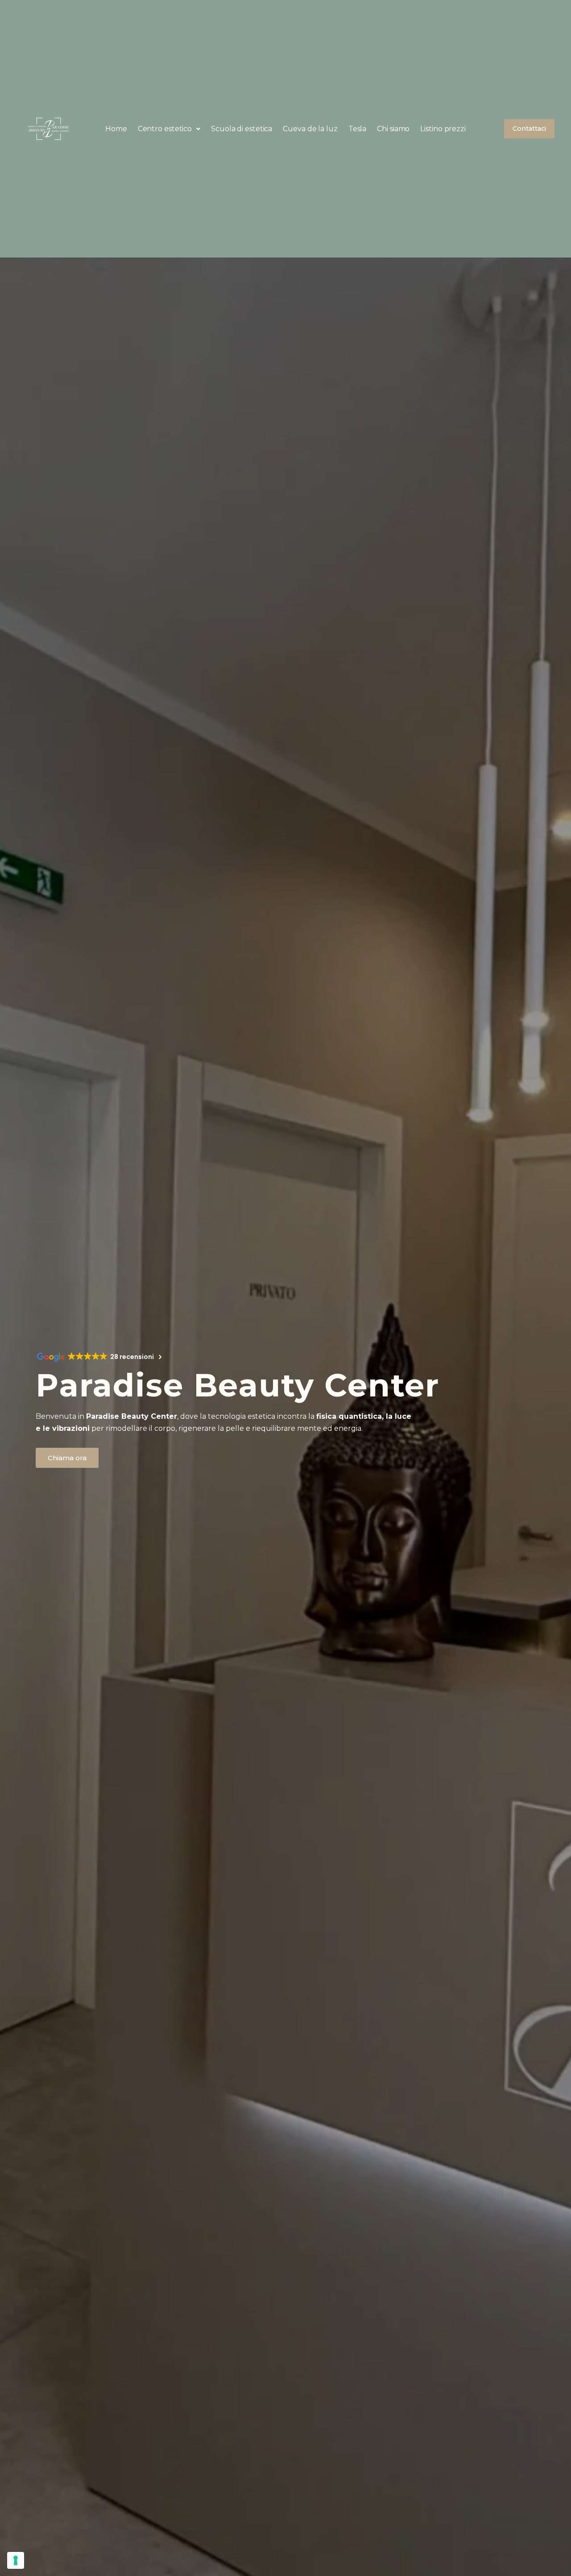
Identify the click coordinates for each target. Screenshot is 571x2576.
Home (116, 129)
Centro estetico (165, 129)
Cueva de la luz (310, 129)
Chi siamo (393, 129)
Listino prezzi (443, 129)
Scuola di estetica (242, 129)
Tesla (358, 129)
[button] (169, 129)
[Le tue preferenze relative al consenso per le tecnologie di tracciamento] (16, 2560)
